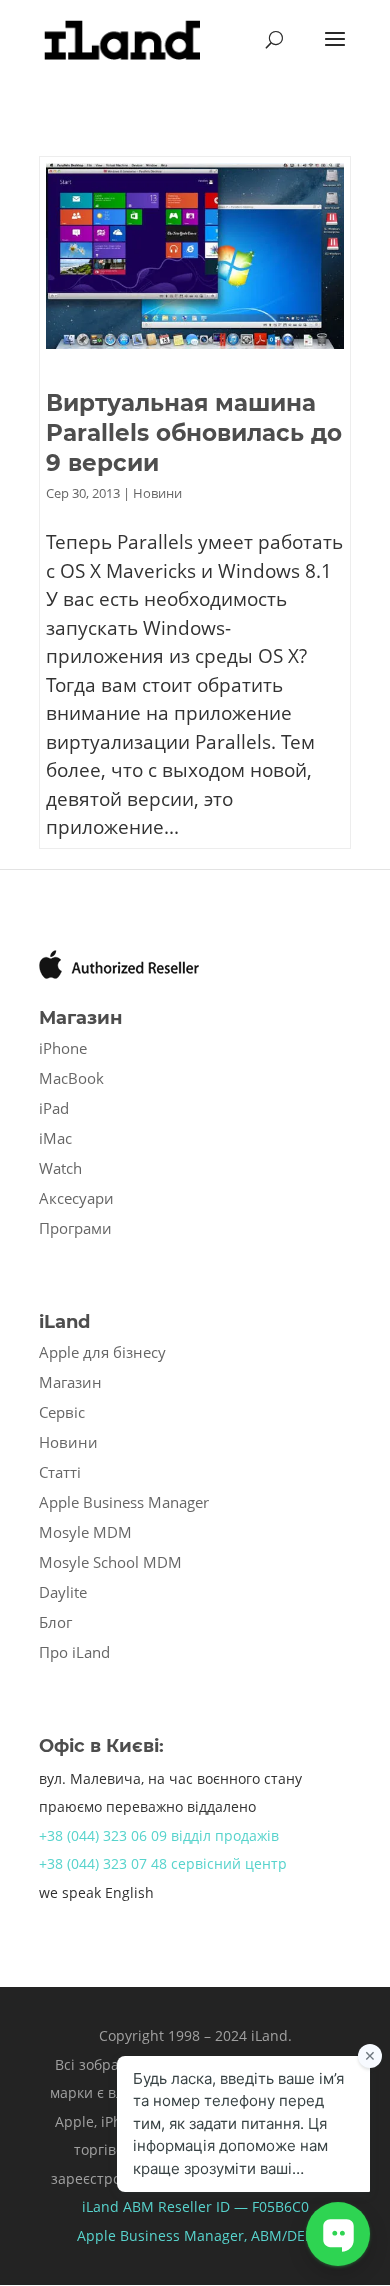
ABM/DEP (282, 2235)
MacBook (71, 1078)
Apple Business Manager (124, 1502)
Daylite (63, 1592)
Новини (157, 493)
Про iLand (74, 1652)
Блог (55, 1622)
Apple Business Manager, (164, 2235)
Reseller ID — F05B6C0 (231, 2206)
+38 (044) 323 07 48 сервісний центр (163, 1863)
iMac (55, 1138)
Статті (60, 1472)
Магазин (70, 1382)
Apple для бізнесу (102, 1352)
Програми (75, 1228)
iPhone (63, 1048)
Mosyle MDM (85, 1532)
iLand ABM (118, 2206)
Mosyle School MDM (110, 1562)
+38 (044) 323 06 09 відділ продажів (159, 1835)
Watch (60, 1168)
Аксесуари (76, 1198)
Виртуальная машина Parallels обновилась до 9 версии (194, 433)
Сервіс (62, 1412)
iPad (54, 1108)
